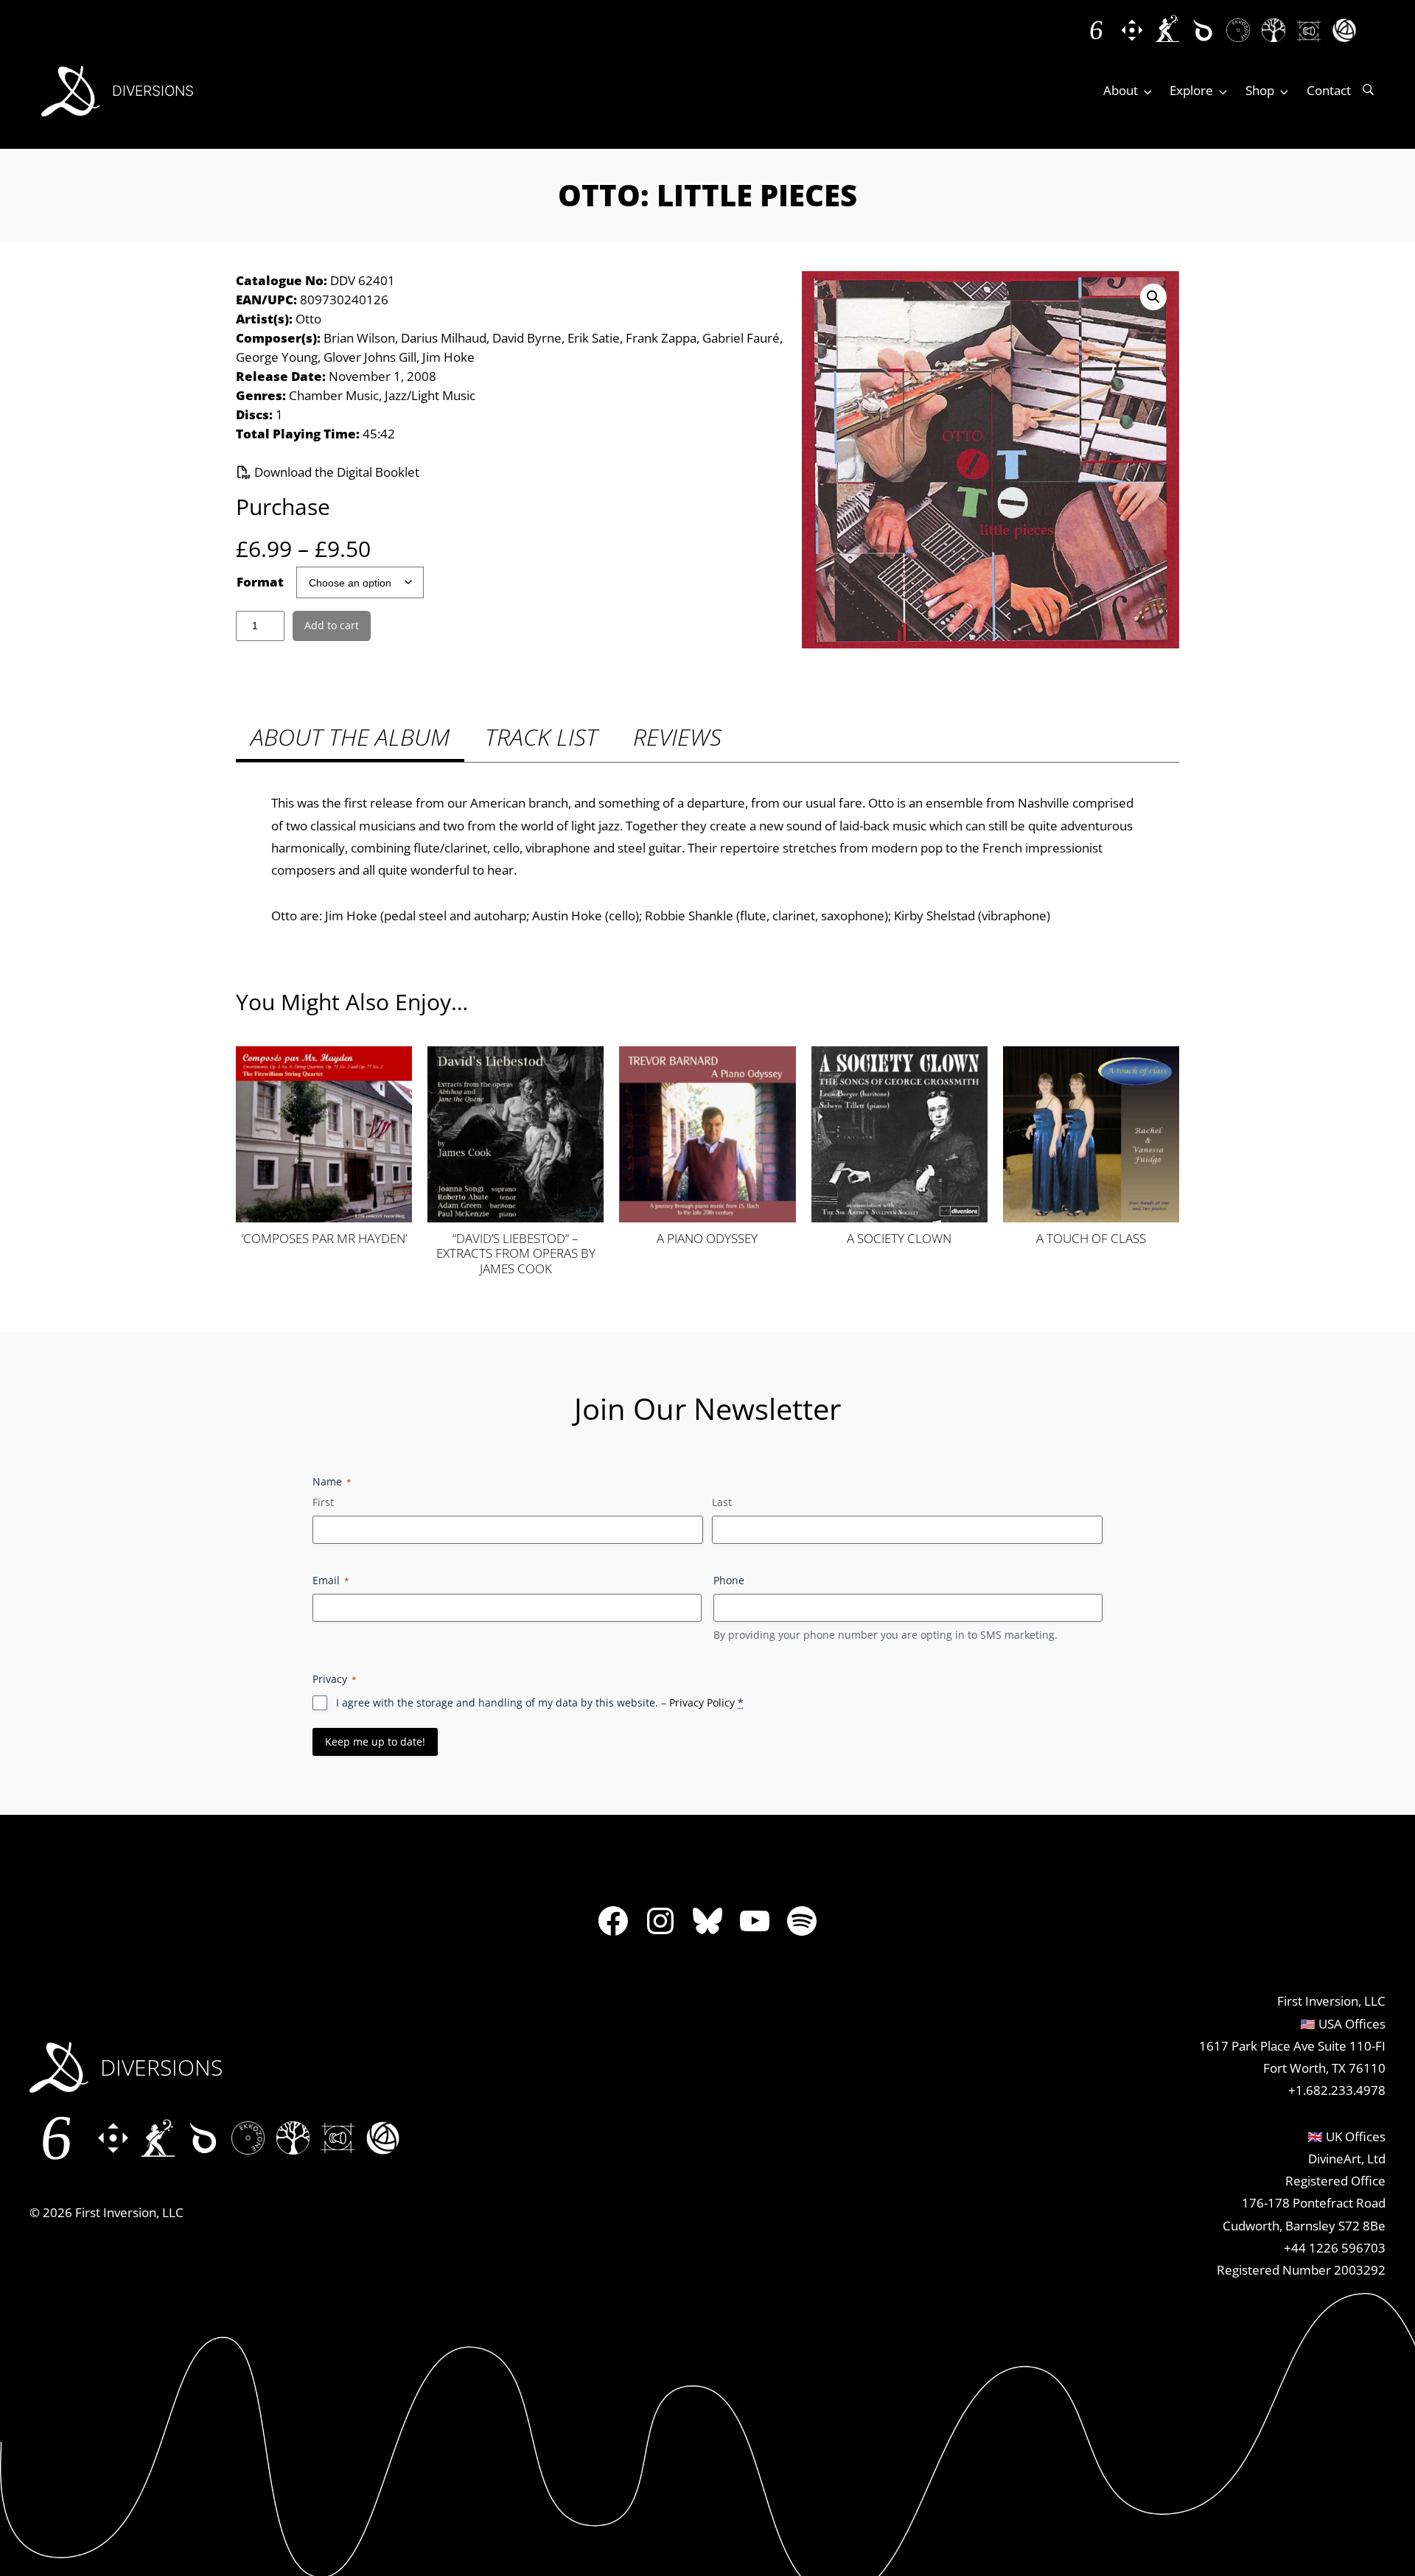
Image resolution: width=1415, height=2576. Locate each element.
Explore (1191, 90)
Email (331, 1580)
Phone (729, 1580)
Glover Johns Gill (370, 357)
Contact (1329, 90)
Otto (308, 319)
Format (260, 582)
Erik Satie (594, 338)
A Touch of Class (1091, 1239)
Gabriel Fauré (741, 338)
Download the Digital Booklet (335, 472)
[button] (1153, 297)
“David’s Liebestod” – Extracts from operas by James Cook (516, 1253)
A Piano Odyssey (707, 1239)
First (323, 1502)
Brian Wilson (359, 338)
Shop (1260, 90)
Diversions (153, 91)
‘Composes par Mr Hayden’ (324, 1239)
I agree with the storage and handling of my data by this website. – (540, 1702)
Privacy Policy (702, 1702)
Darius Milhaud (444, 338)
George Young (277, 357)
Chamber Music (334, 395)
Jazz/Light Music (430, 395)
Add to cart (332, 625)
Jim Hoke (448, 357)
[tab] (350, 739)
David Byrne (527, 338)
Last (722, 1502)
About (1121, 90)
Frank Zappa (661, 338)
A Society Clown (899, 1239)
